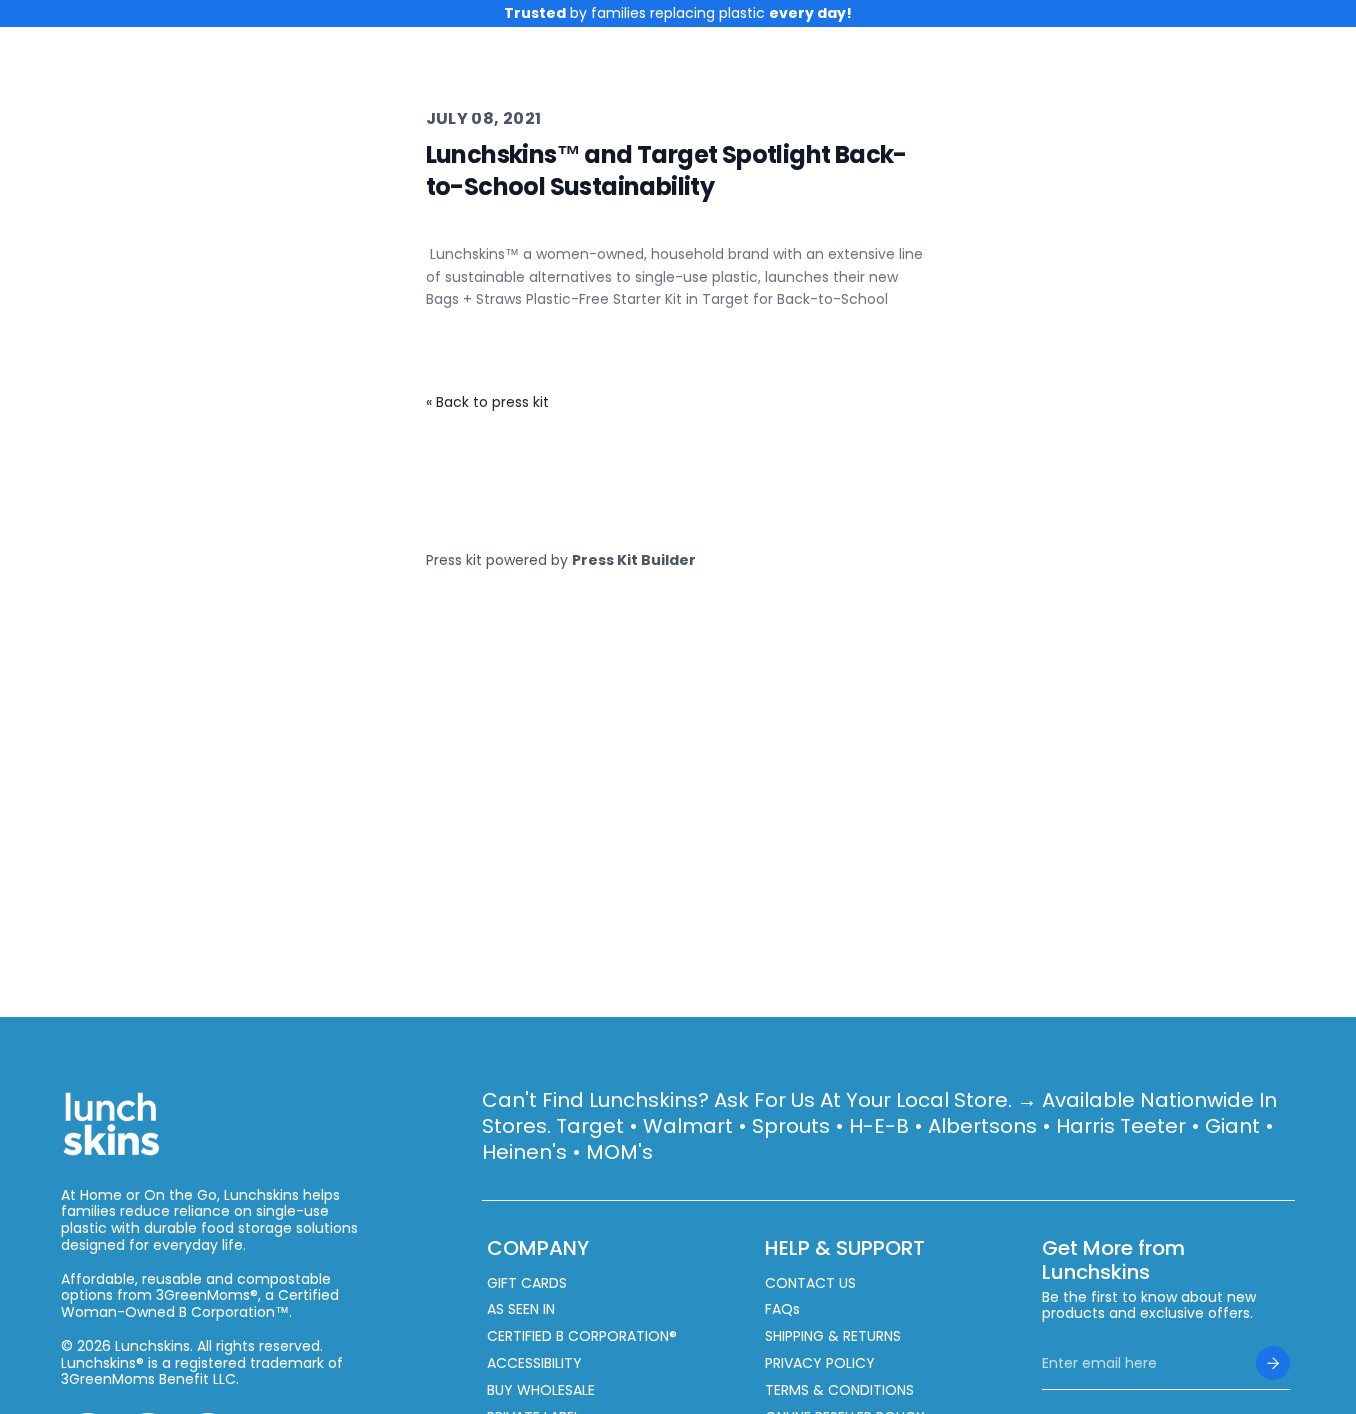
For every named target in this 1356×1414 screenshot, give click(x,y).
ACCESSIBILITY (534, 1363)
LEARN (1082, 106)
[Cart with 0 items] (1283, 107)
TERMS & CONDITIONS (839, 1390)
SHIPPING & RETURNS (833, 1336)
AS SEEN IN (521, 1309)
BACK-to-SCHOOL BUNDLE (751, 106)
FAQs (782, 1309)
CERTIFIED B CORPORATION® (582, 1336)
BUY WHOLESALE (541, 1390)
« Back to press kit (487, 402)
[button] (1283, 107)
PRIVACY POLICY (820, 1363)
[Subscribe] (1273, 1363)
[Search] (1206, 107)
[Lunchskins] (126, 107)
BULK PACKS (962, 106)
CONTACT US (810, 1283)
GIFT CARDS (527, 1283)
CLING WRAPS (519, 106)
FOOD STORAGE (334, 106)
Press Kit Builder (634, 560)
